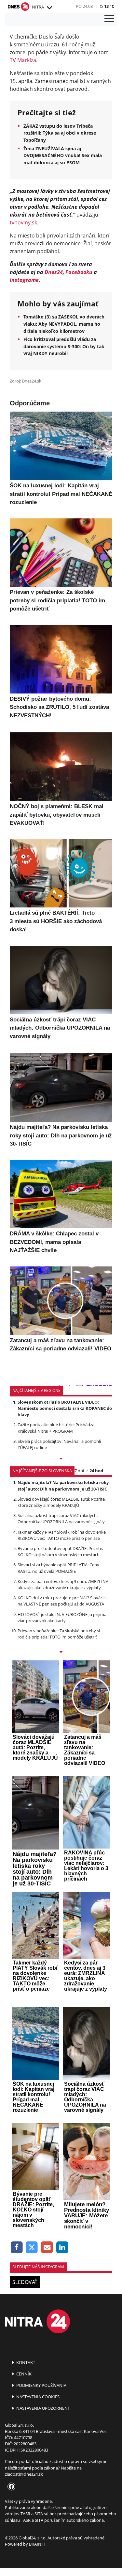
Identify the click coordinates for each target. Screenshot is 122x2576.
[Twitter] (32, 2248)
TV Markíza (23, 60)
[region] (49, 8)
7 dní (79, 1471)
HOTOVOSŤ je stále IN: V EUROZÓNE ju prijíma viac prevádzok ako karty (62, 1617)
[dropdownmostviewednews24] (61, 1653)
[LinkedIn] (62, 2248)
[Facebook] (17, 2248)
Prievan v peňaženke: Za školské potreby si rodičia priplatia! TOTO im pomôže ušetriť (59, 1634)
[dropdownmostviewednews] (61, 1459)
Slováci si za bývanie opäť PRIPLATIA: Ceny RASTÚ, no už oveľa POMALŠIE (58, 1568)
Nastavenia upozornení (42, 2408)
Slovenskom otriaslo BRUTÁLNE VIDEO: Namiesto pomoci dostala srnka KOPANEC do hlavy (65, 1408)
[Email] (47, 2248)
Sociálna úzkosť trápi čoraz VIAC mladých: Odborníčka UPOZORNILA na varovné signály (61, 1518)
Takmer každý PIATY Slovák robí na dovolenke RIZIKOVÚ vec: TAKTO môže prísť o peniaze (62, 1535)
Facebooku (79, 272)
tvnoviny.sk (23, 222)
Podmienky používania (41, 2385)
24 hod (96, 1471)
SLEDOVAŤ (25, 2282)
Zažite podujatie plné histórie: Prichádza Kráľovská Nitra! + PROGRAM (56, 1428)
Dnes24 (54, 272)
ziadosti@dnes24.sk (24, 2474)
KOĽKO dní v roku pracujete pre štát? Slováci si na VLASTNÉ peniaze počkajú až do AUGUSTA (62, 1601)
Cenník (23, 2374)
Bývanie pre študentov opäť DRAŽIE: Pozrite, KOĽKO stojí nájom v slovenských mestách (60, 1551)
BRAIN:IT (37, 2544)
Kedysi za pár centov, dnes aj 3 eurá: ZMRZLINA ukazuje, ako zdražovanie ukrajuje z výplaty (63, 1584)
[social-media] (10, 2487)
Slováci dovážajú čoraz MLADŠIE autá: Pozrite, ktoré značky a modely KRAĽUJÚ (62, 1502)
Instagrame (24, 280)
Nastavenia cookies (37, 2397)
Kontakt (25, 2362)
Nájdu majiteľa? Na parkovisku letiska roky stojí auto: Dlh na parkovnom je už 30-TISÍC (63, 1485)
